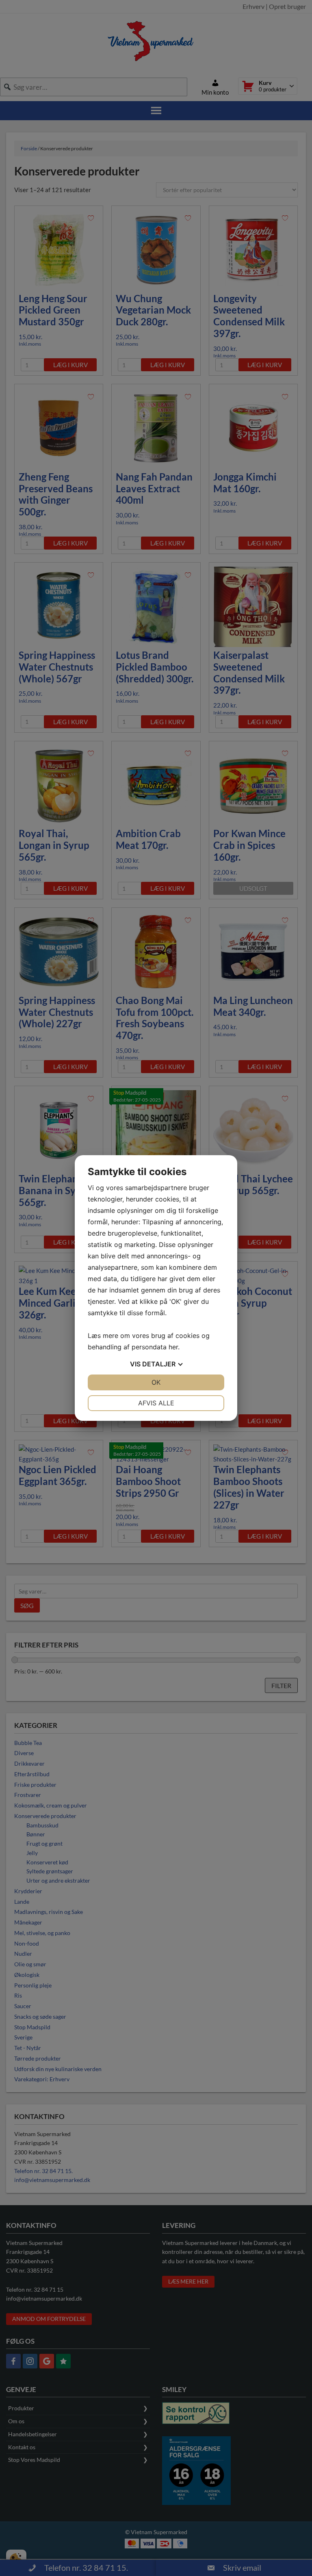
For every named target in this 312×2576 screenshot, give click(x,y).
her (173, 1347)
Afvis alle (156, 1403)
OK (156, 1382)
